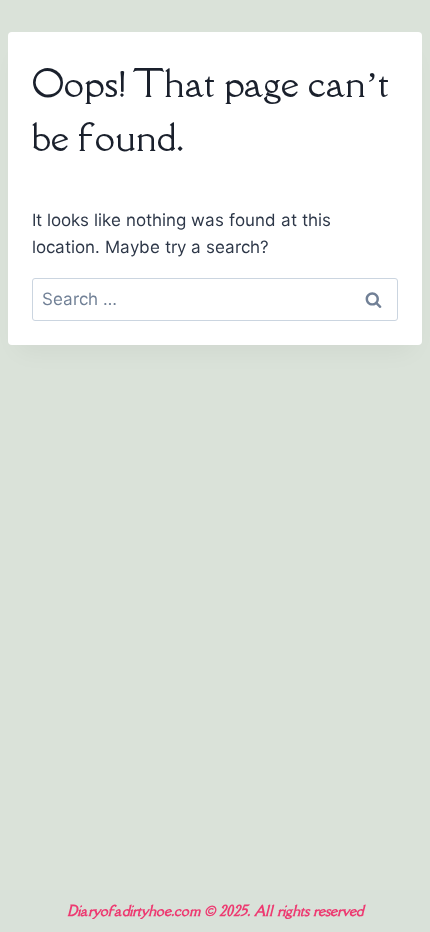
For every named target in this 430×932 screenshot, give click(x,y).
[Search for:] (215, 299)
